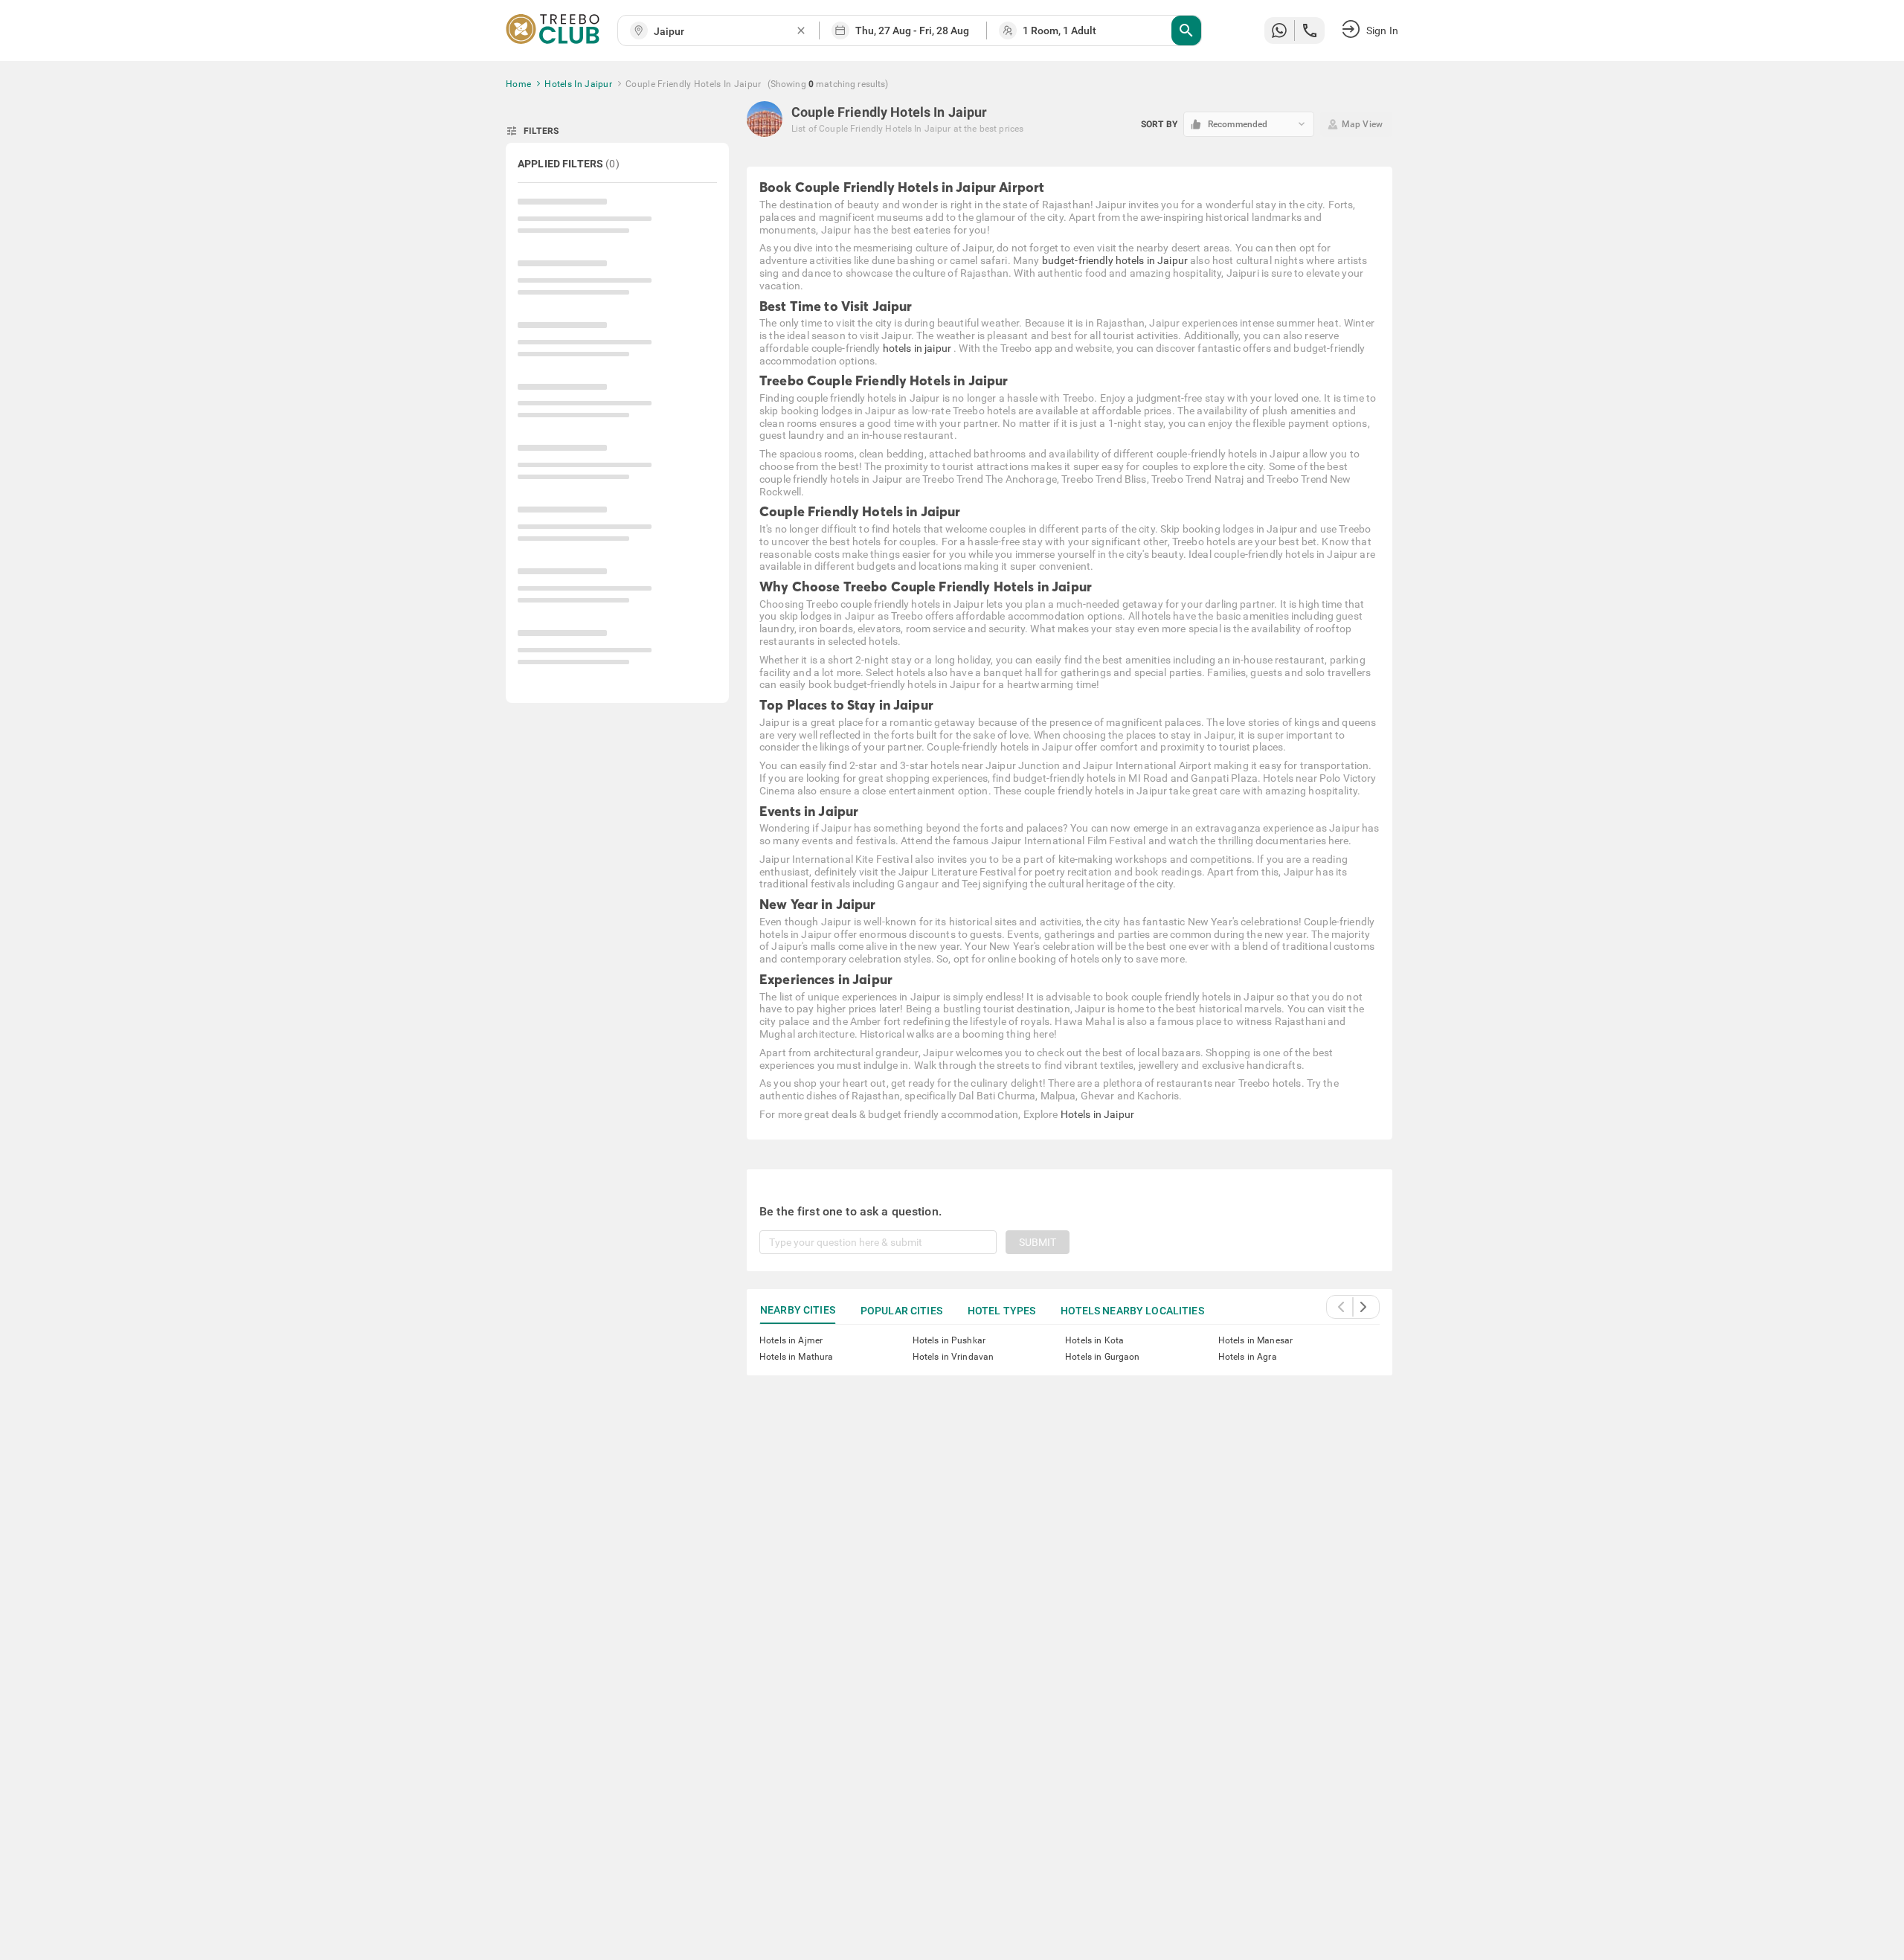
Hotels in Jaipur (1097, 1114)
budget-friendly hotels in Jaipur (1115, 260)
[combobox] (724, 32)
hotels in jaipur (918, 348)
